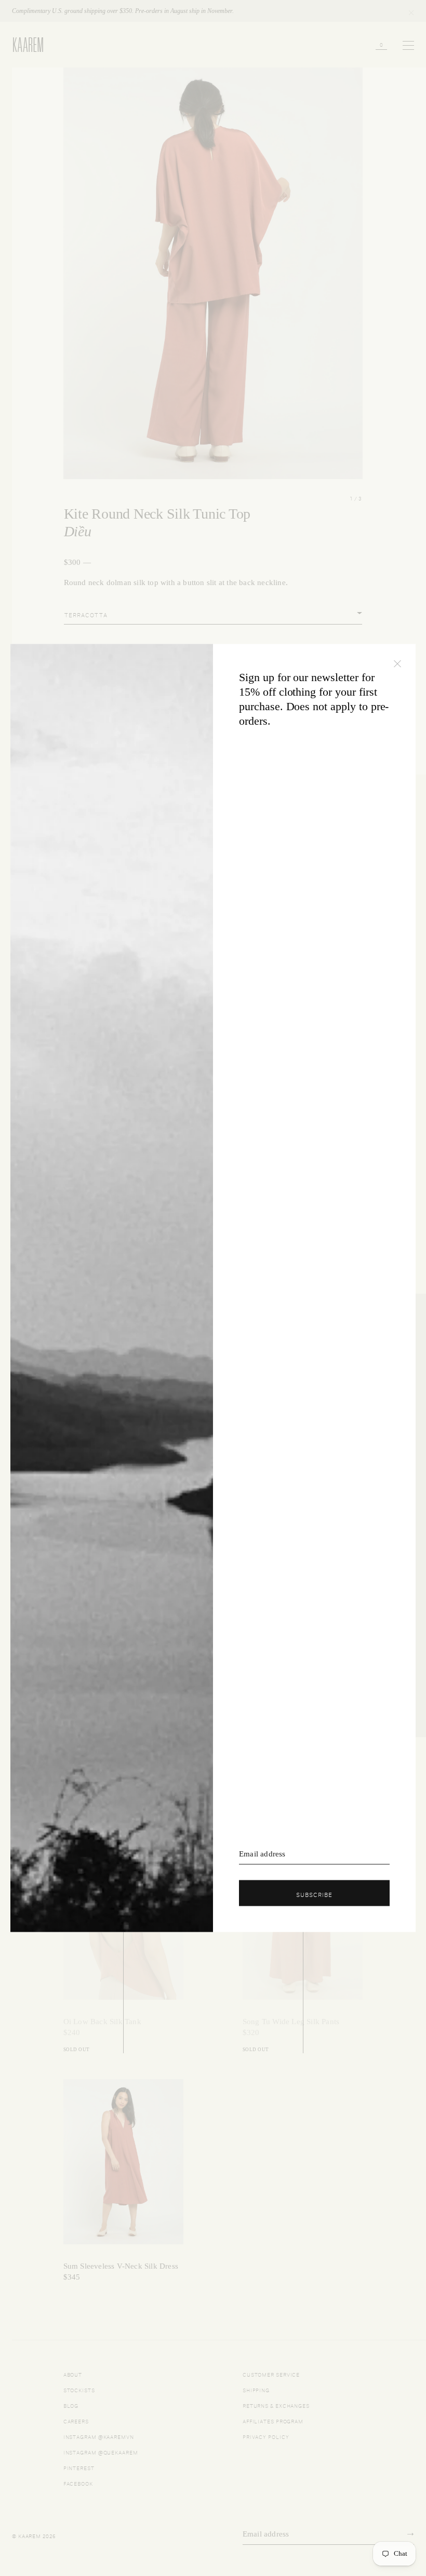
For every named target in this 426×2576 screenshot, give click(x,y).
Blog (71, 2405)
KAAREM (23, 51)
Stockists (79, 2389)
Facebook (78, 2483)
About (73, 2374)
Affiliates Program (273, 2421)
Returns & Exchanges (276, 2405)
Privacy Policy (266, 2436)
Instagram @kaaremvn (99, 2436)
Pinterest (79, 2467)
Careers (76, 2421)
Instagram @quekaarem (101, 2452)
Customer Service (271, 2374)
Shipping (256, 2389)
